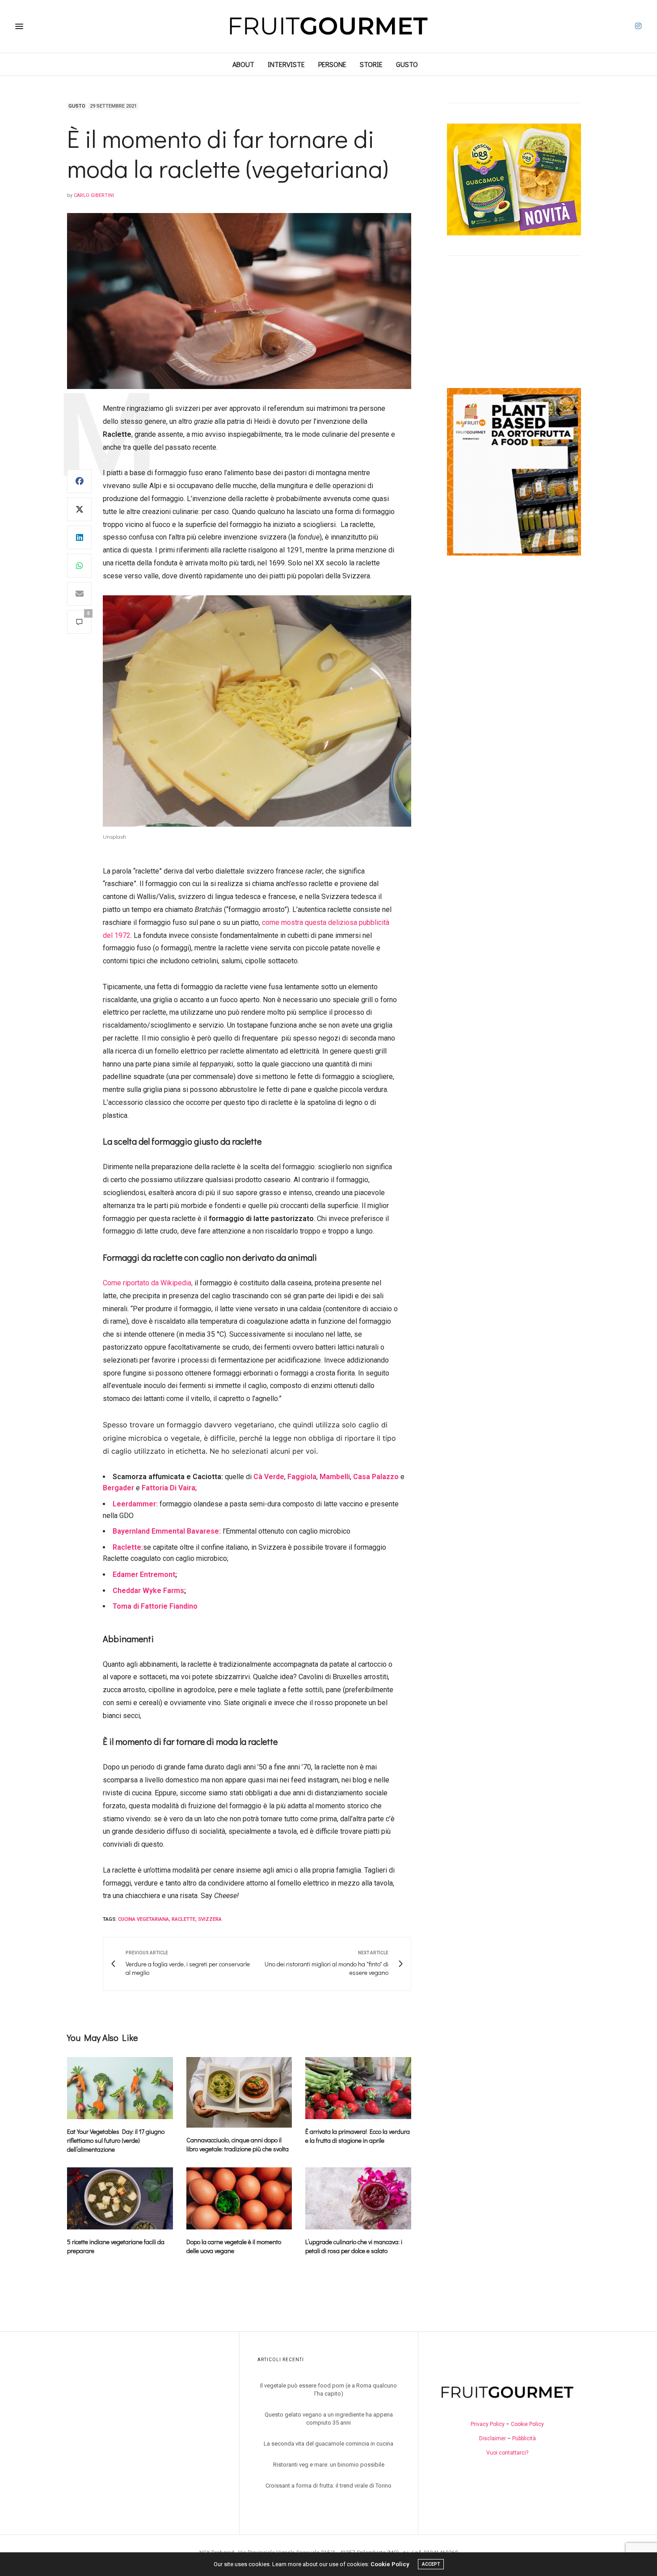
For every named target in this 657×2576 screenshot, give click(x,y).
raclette (183, 1919)
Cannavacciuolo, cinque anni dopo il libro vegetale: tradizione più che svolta (238, 2144)
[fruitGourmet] (328, 26)
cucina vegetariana (143, 1919)
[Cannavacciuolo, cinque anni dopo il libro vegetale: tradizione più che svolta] (239, 2092)
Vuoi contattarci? (507, 2453)
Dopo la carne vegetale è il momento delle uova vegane (234, 2246)
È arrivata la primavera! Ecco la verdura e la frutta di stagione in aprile (358, 2136)
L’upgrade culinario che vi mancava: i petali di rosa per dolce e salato (354, 2246)
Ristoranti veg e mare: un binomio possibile (329, 2465)
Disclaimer (493, 2438)
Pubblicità (524, 2438)
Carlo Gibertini (94, 195)
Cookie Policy (527, 2424)
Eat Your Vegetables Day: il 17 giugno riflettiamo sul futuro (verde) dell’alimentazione (116, 2140)
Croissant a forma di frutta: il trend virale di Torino (328, 2486)
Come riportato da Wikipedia (147, 1283)
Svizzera (210, 1919)
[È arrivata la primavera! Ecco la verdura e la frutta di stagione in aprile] (358, 2088)
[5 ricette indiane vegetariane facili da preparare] (120, 2198)
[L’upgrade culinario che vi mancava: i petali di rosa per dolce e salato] (358, 2198)
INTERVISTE (286, 64)
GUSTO (407, 64)
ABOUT (243, 64)
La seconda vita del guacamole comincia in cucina (328, 2444)
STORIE (371, 64)
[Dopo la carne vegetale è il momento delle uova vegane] (239, 2198)
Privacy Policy (488, 2424)
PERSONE (332, 64)
